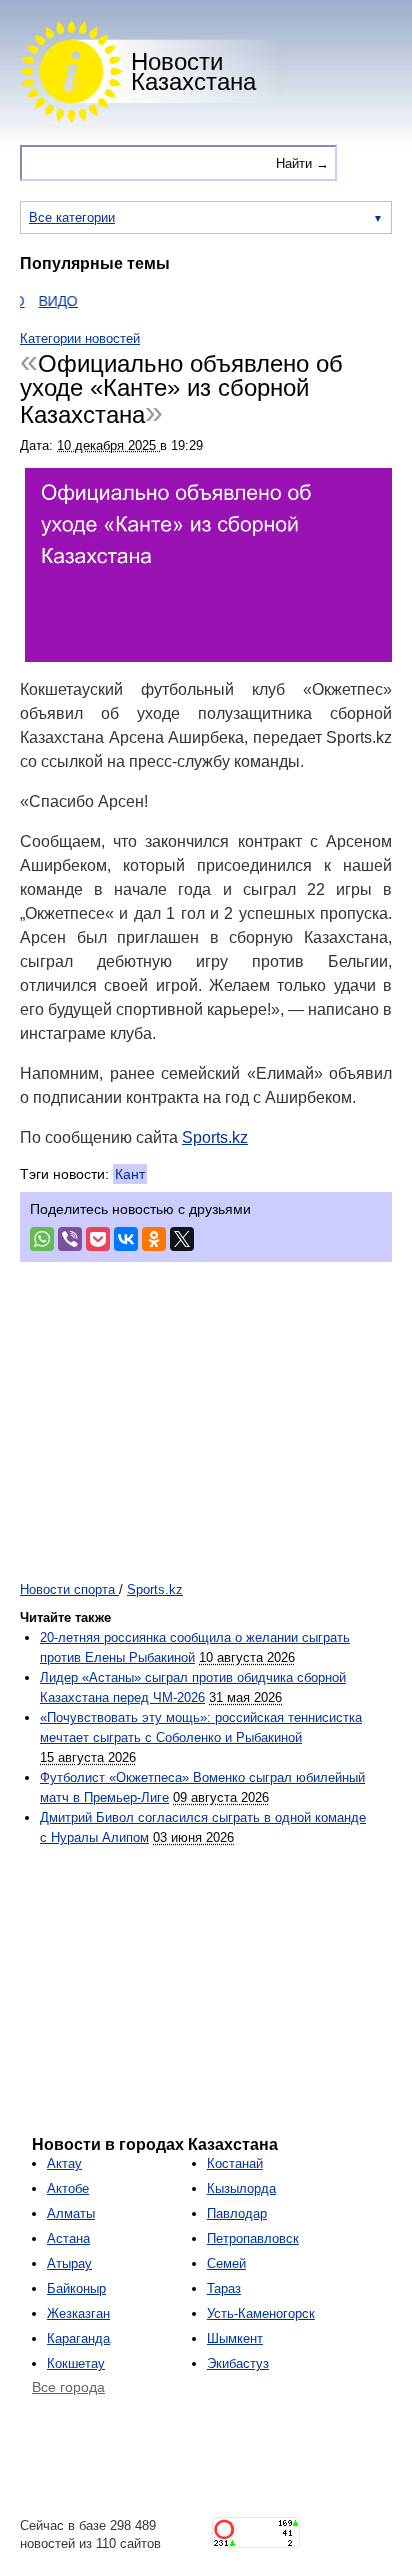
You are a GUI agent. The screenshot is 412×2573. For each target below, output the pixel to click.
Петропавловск (253, 2238)
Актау (64, 2163)
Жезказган (78, 2313)
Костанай (235, 2163)
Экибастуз (238, 2363)
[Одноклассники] (154, 1239)
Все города (68, 2387)
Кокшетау (76, 2363)
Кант (130, 1174)
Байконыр (76, 2288)
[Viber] (70, 1239)
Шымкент (235, 2338)
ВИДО (46, 301)
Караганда (78, 2338)
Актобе (68, 2188)
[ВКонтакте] (126, 1239)
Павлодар (237, 2213)
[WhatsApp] (42, 1239)
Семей (226, 2263)
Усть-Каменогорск (261, 2313)
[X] (182, 1239)
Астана (68, 2238)
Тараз (224, 2288)
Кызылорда (241, 2188)
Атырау (69, 2263)
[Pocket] (98, 1239)
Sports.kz (215, 1137)
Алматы (71, 2213)
